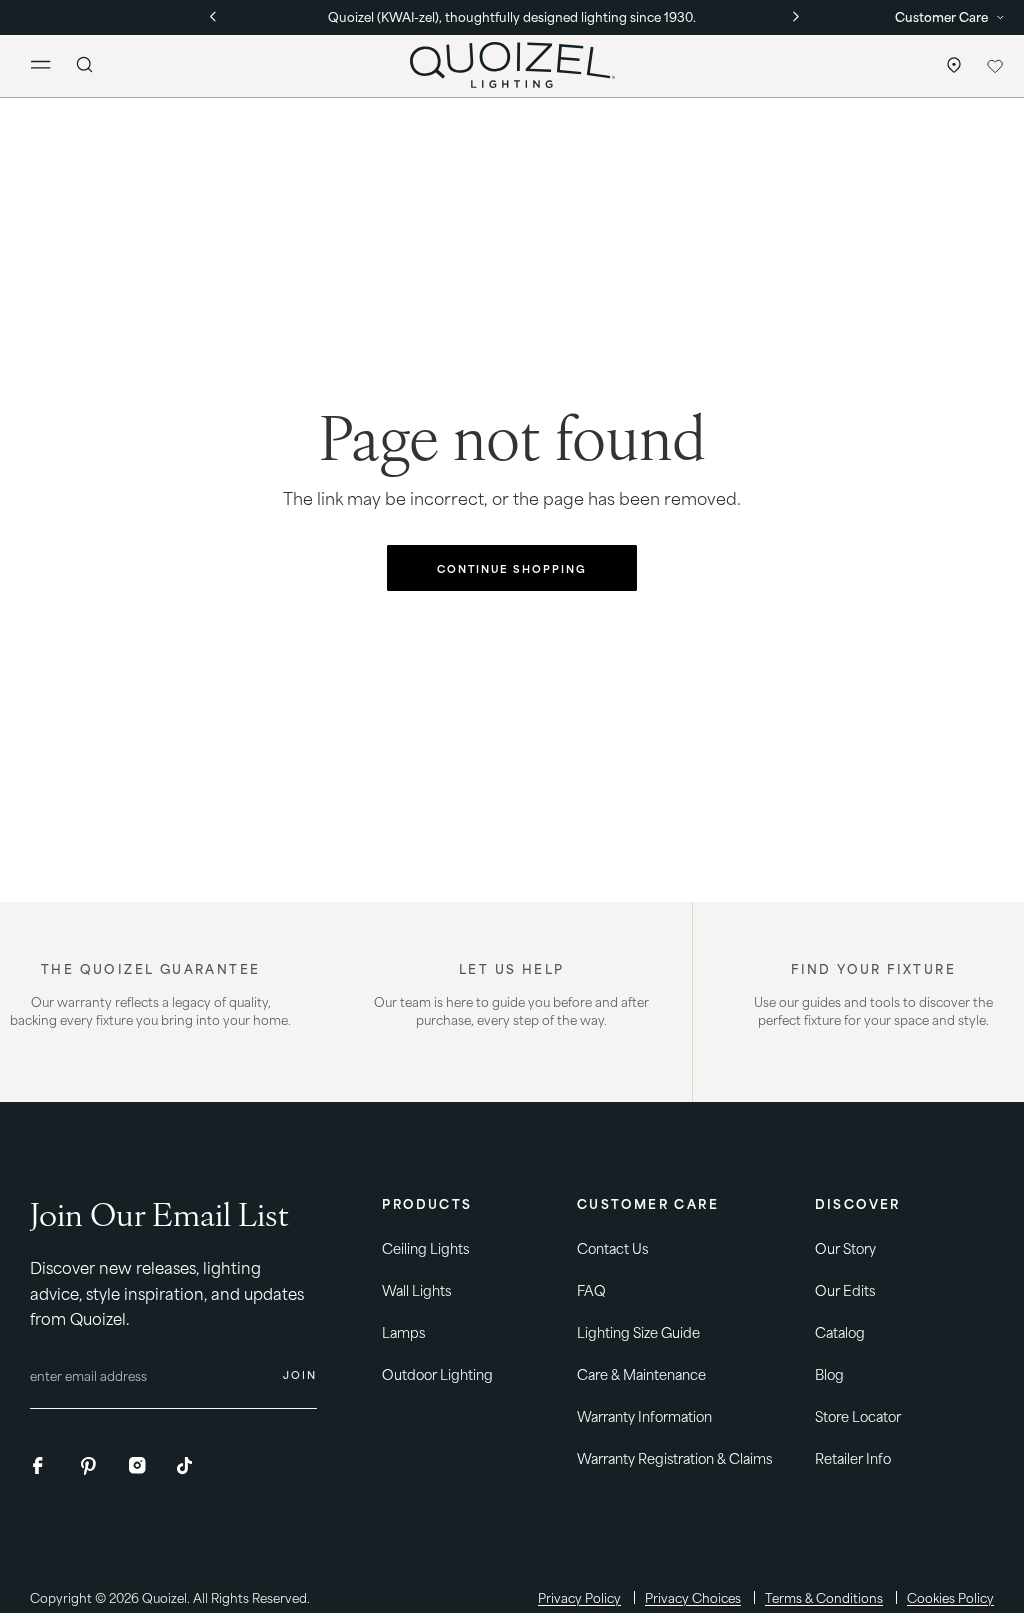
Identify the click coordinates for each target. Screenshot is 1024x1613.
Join (300, 1374)
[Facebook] (42, 1466)
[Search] (85, 65)
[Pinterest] (90, 1466)
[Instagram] (138, 1466)
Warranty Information (644, 1415)
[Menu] (49, 65)
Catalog (840, 1331)
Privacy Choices (693, 1597)
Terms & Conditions (824, 1597)
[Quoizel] (512, 65)
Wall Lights (416, 1289)
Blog (829, 1373)
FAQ (591, 1289)
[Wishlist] (994, 65)
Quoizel (164, 1597)
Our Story (845, 1247)
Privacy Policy (579, 1597)
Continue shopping (512, 568)
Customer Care (941, 15)
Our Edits (845, 1289)
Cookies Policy (950, 1597)
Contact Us (612, 1247)
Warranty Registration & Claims (674, 1457)
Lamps (403, 1331)
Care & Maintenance (641, 1373)
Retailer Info (853, 1457)
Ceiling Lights (425, 1247)
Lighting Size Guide (638, 1331)
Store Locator (949, 65)
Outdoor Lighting (437, 1373)
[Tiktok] (186, 1466)
